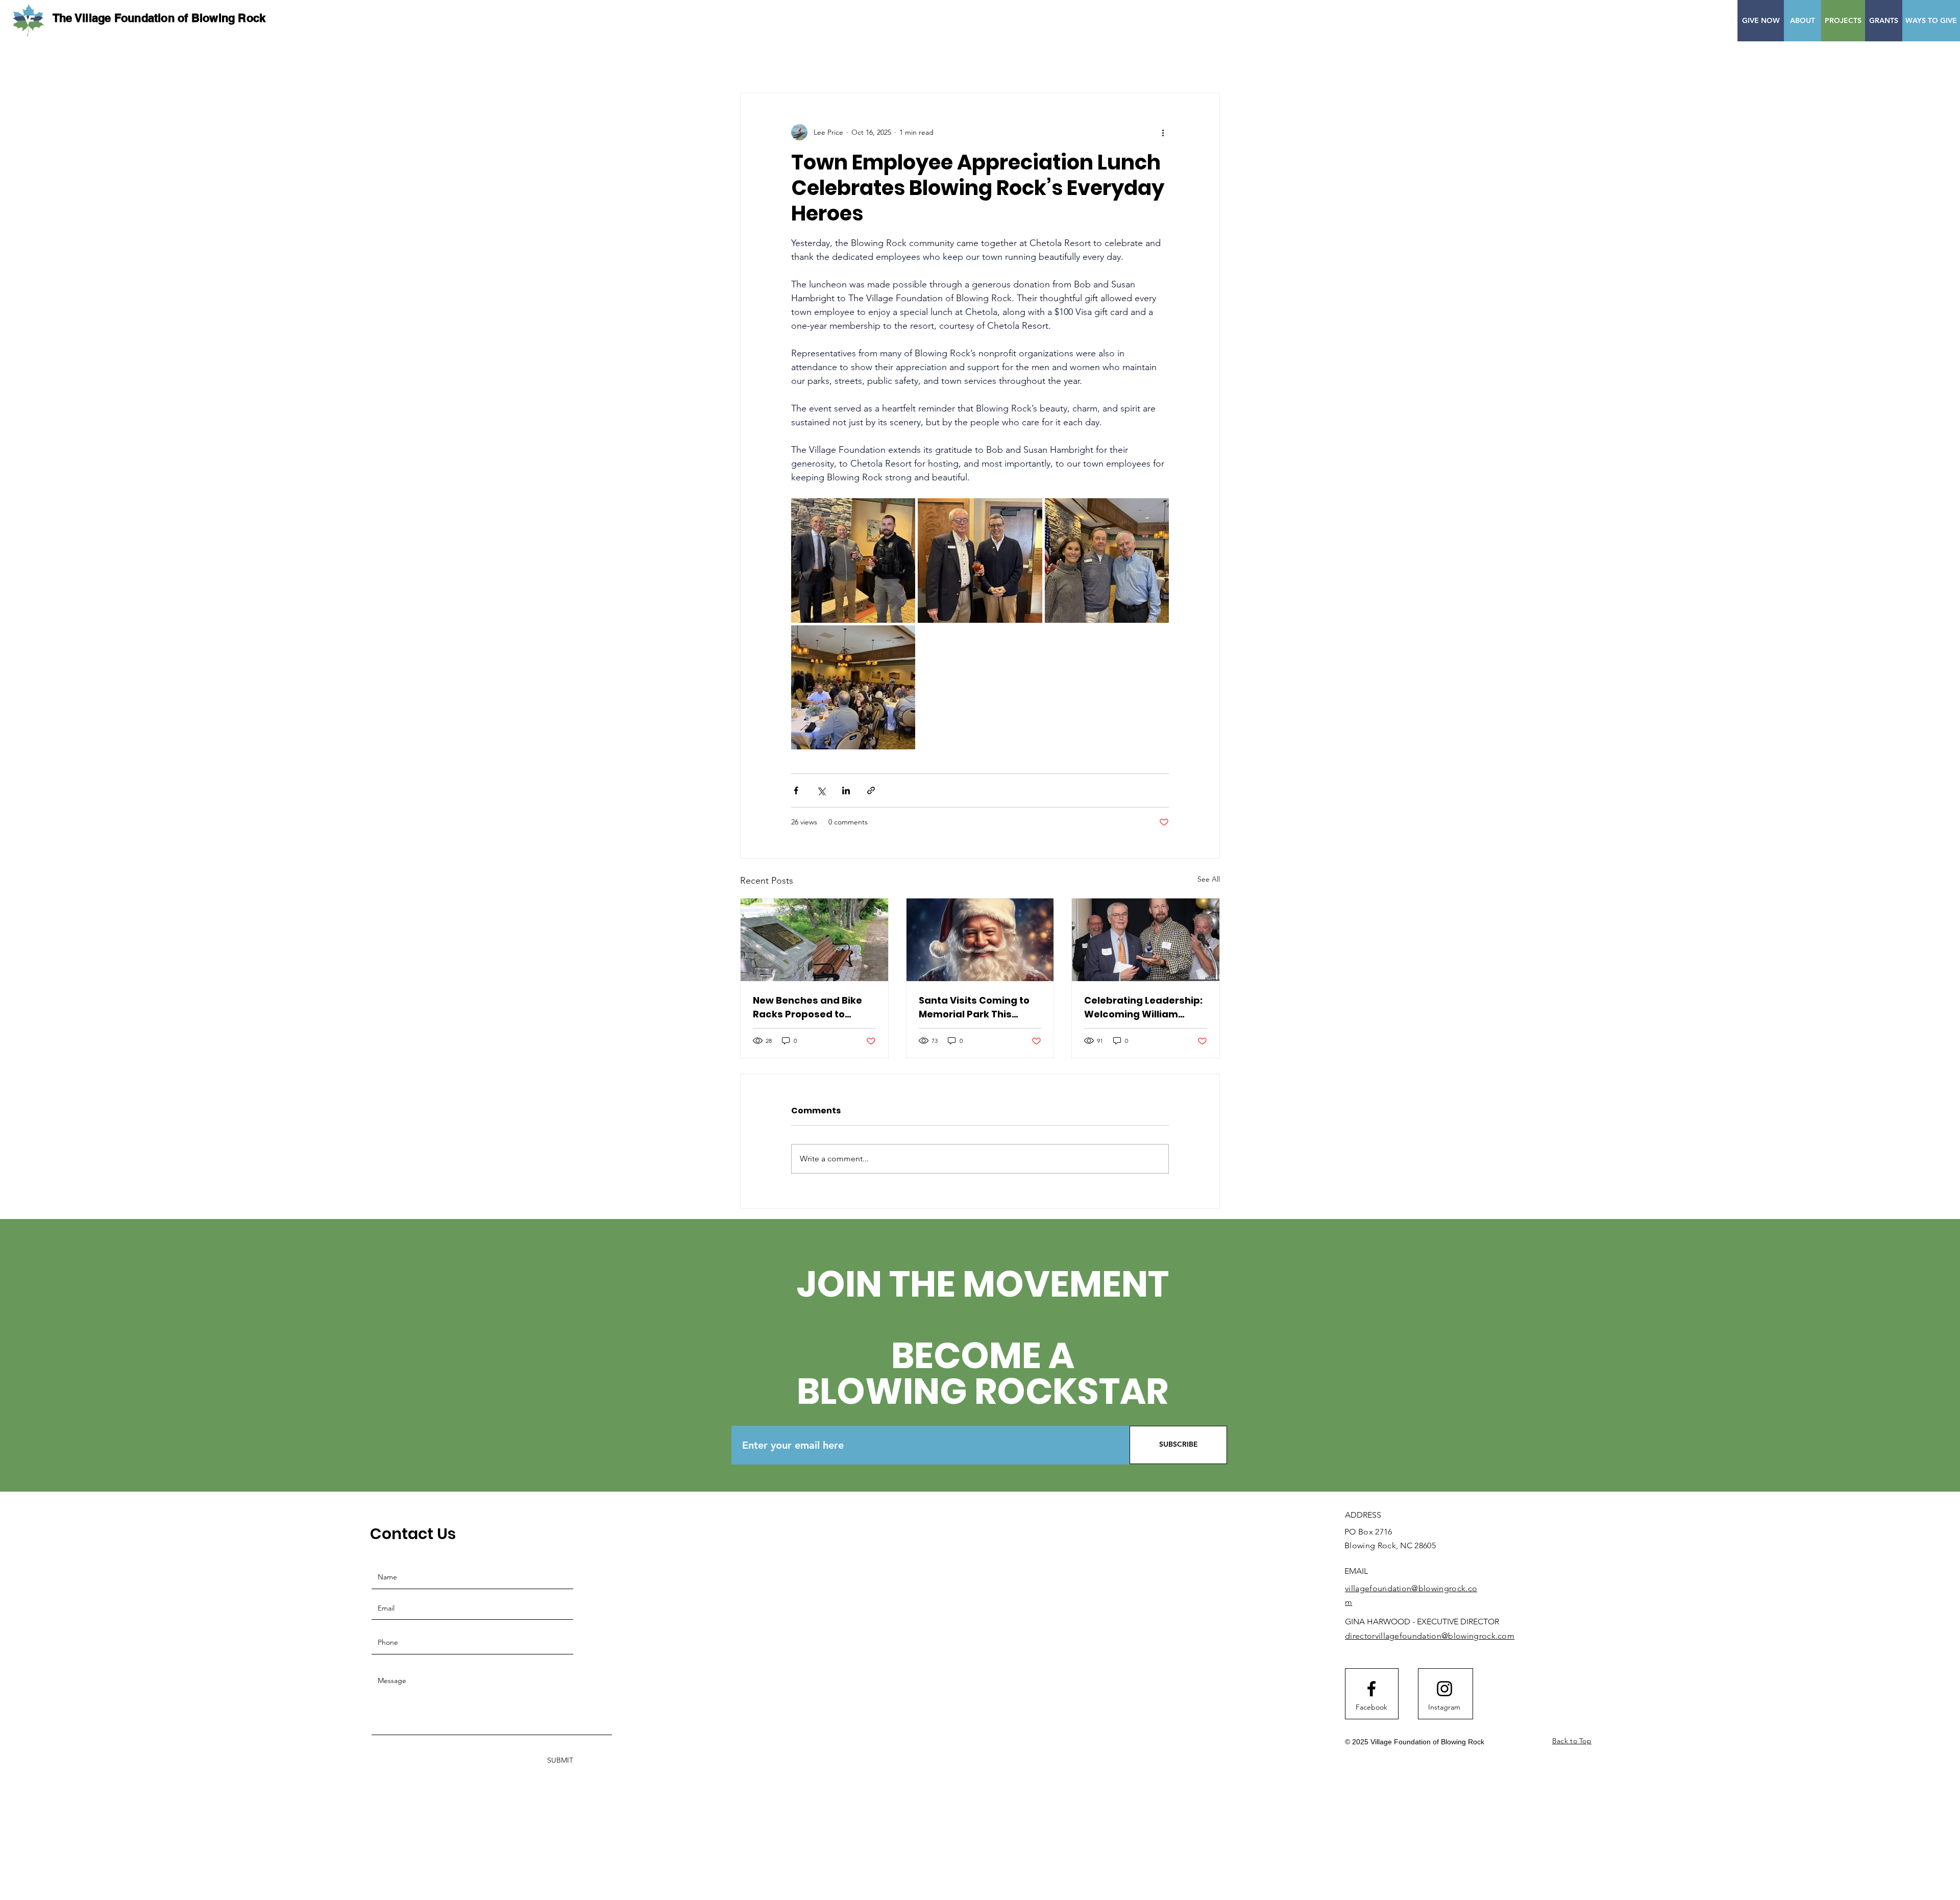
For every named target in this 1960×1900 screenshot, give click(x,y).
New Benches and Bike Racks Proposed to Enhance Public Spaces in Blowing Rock (810, 1007)
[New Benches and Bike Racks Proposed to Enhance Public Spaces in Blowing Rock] (814, 940)
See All (1209, 879)
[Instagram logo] (1444, 1689)
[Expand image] (853, 560)
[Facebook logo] (1371, 1689)
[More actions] (1163, 132)
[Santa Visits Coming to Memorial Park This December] (980, 940)
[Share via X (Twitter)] (821, 790)
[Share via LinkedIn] (846, 790)
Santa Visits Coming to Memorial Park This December (974, 1007)
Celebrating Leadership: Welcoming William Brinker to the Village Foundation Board (1143, 1007)
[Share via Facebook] (796, 790)
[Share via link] (871, 790)
